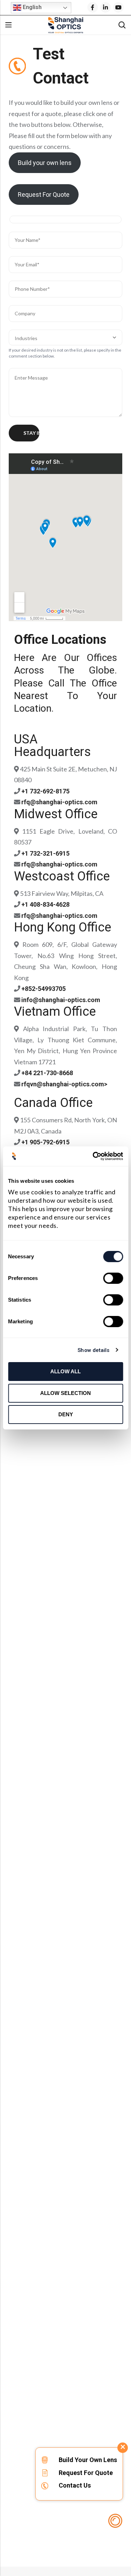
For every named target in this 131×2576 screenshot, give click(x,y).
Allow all (65, 1371)
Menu (8, 25)
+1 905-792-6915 (45, 1142)
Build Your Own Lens (88, 2460)
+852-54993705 (43, 989)
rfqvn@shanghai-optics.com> (64, 1084)
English (31, 7)
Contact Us (75, 2485)
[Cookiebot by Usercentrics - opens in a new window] (93, 1156)
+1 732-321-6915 (45, 853)
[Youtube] (118, 7)
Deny (66, 1414)
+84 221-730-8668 (47, 1073)
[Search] (122, 25)
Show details (93, 1350)
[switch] (113, 1279)
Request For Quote (44, 195)
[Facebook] (93, 7)
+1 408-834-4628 (45, 904)
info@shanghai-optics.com (61, 1000)
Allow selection (65, 1393)
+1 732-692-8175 (45, 791)
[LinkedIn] (105, 7)
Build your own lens (45, 163)
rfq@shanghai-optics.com (59, 802)
